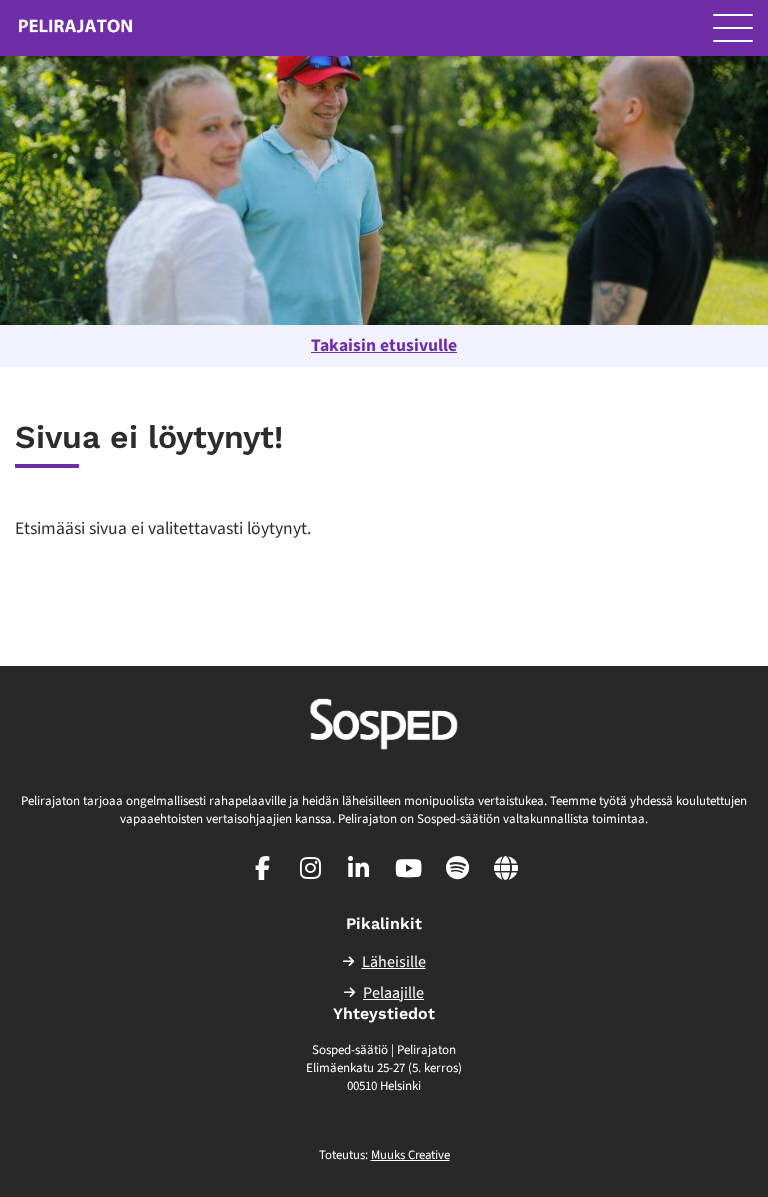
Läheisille (394, 962)
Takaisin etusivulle (384, 345)
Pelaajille (393, 993)
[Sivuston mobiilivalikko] (733, 28)
